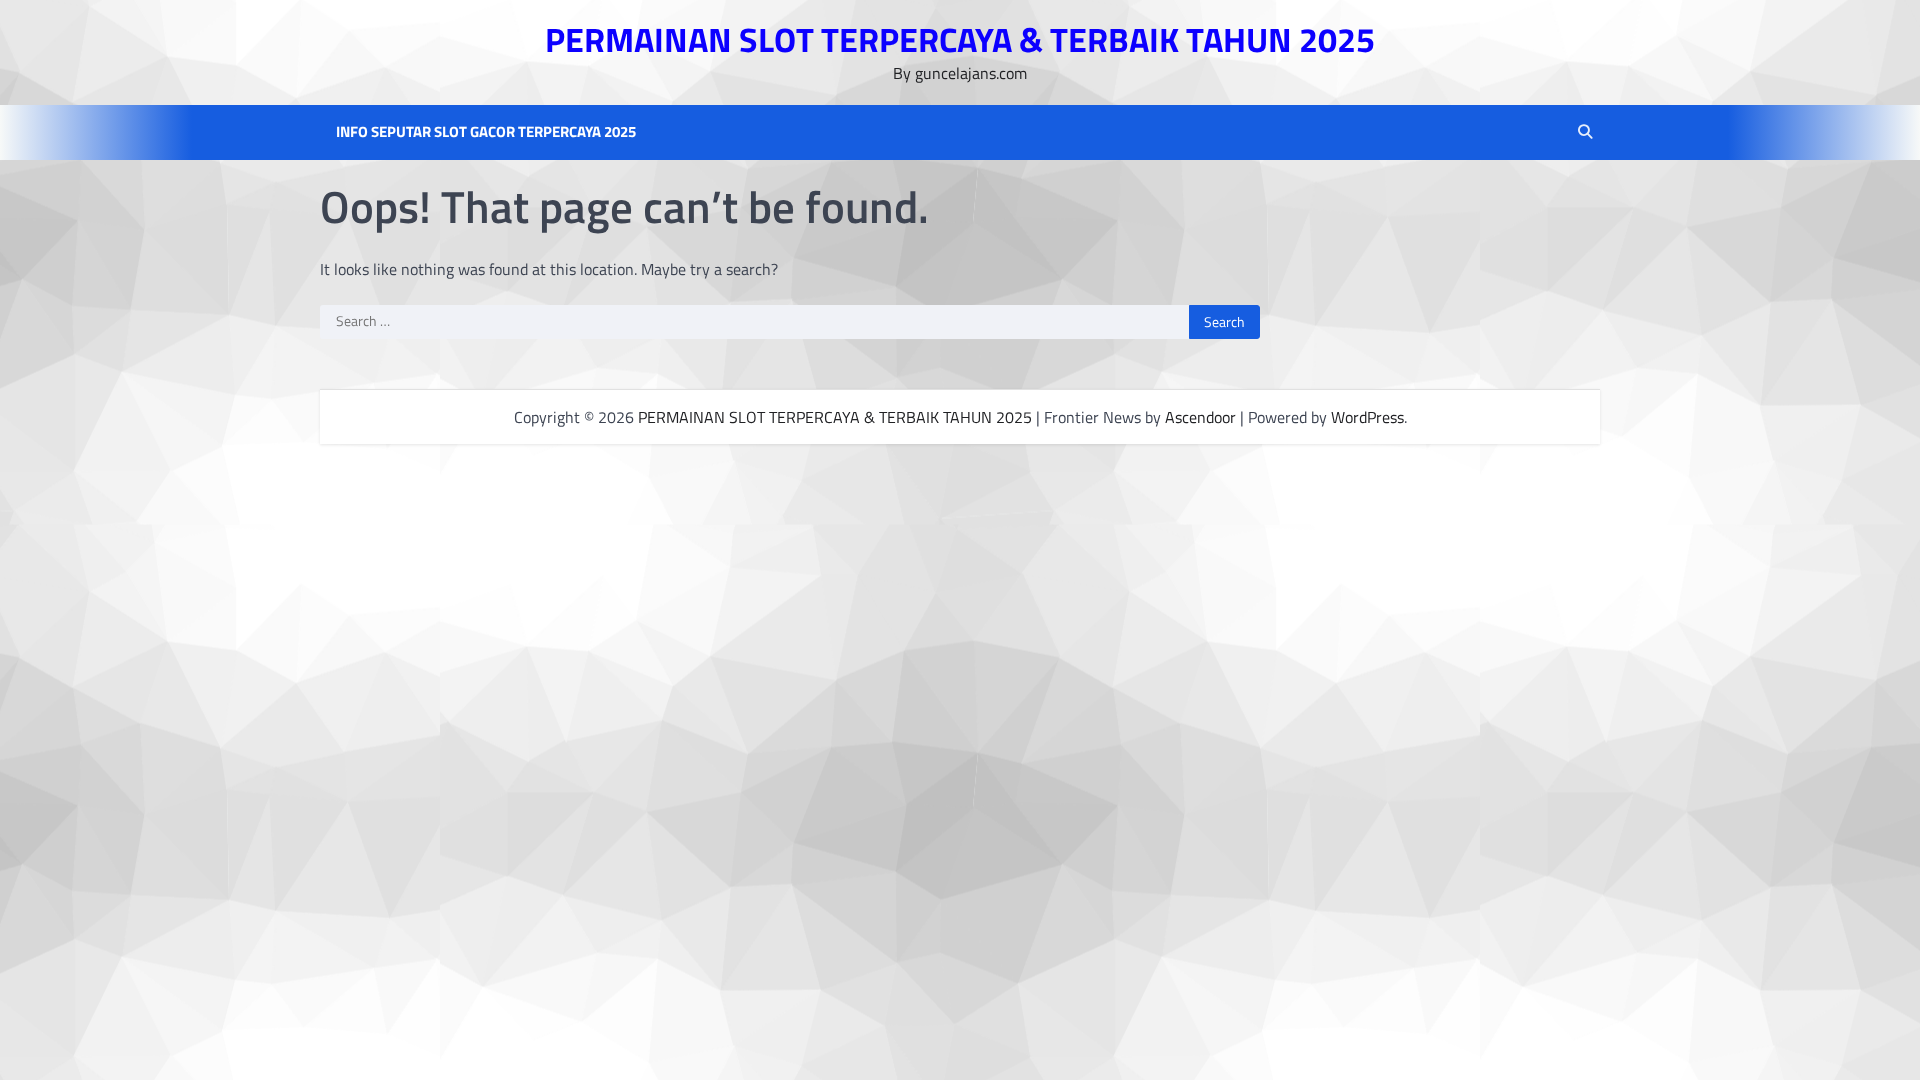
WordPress (1367, 417)
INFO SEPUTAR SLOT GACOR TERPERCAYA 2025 (486, 132)
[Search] (1585, 132)
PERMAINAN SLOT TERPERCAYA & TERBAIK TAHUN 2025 (960, 39)
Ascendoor (1200, 417)
